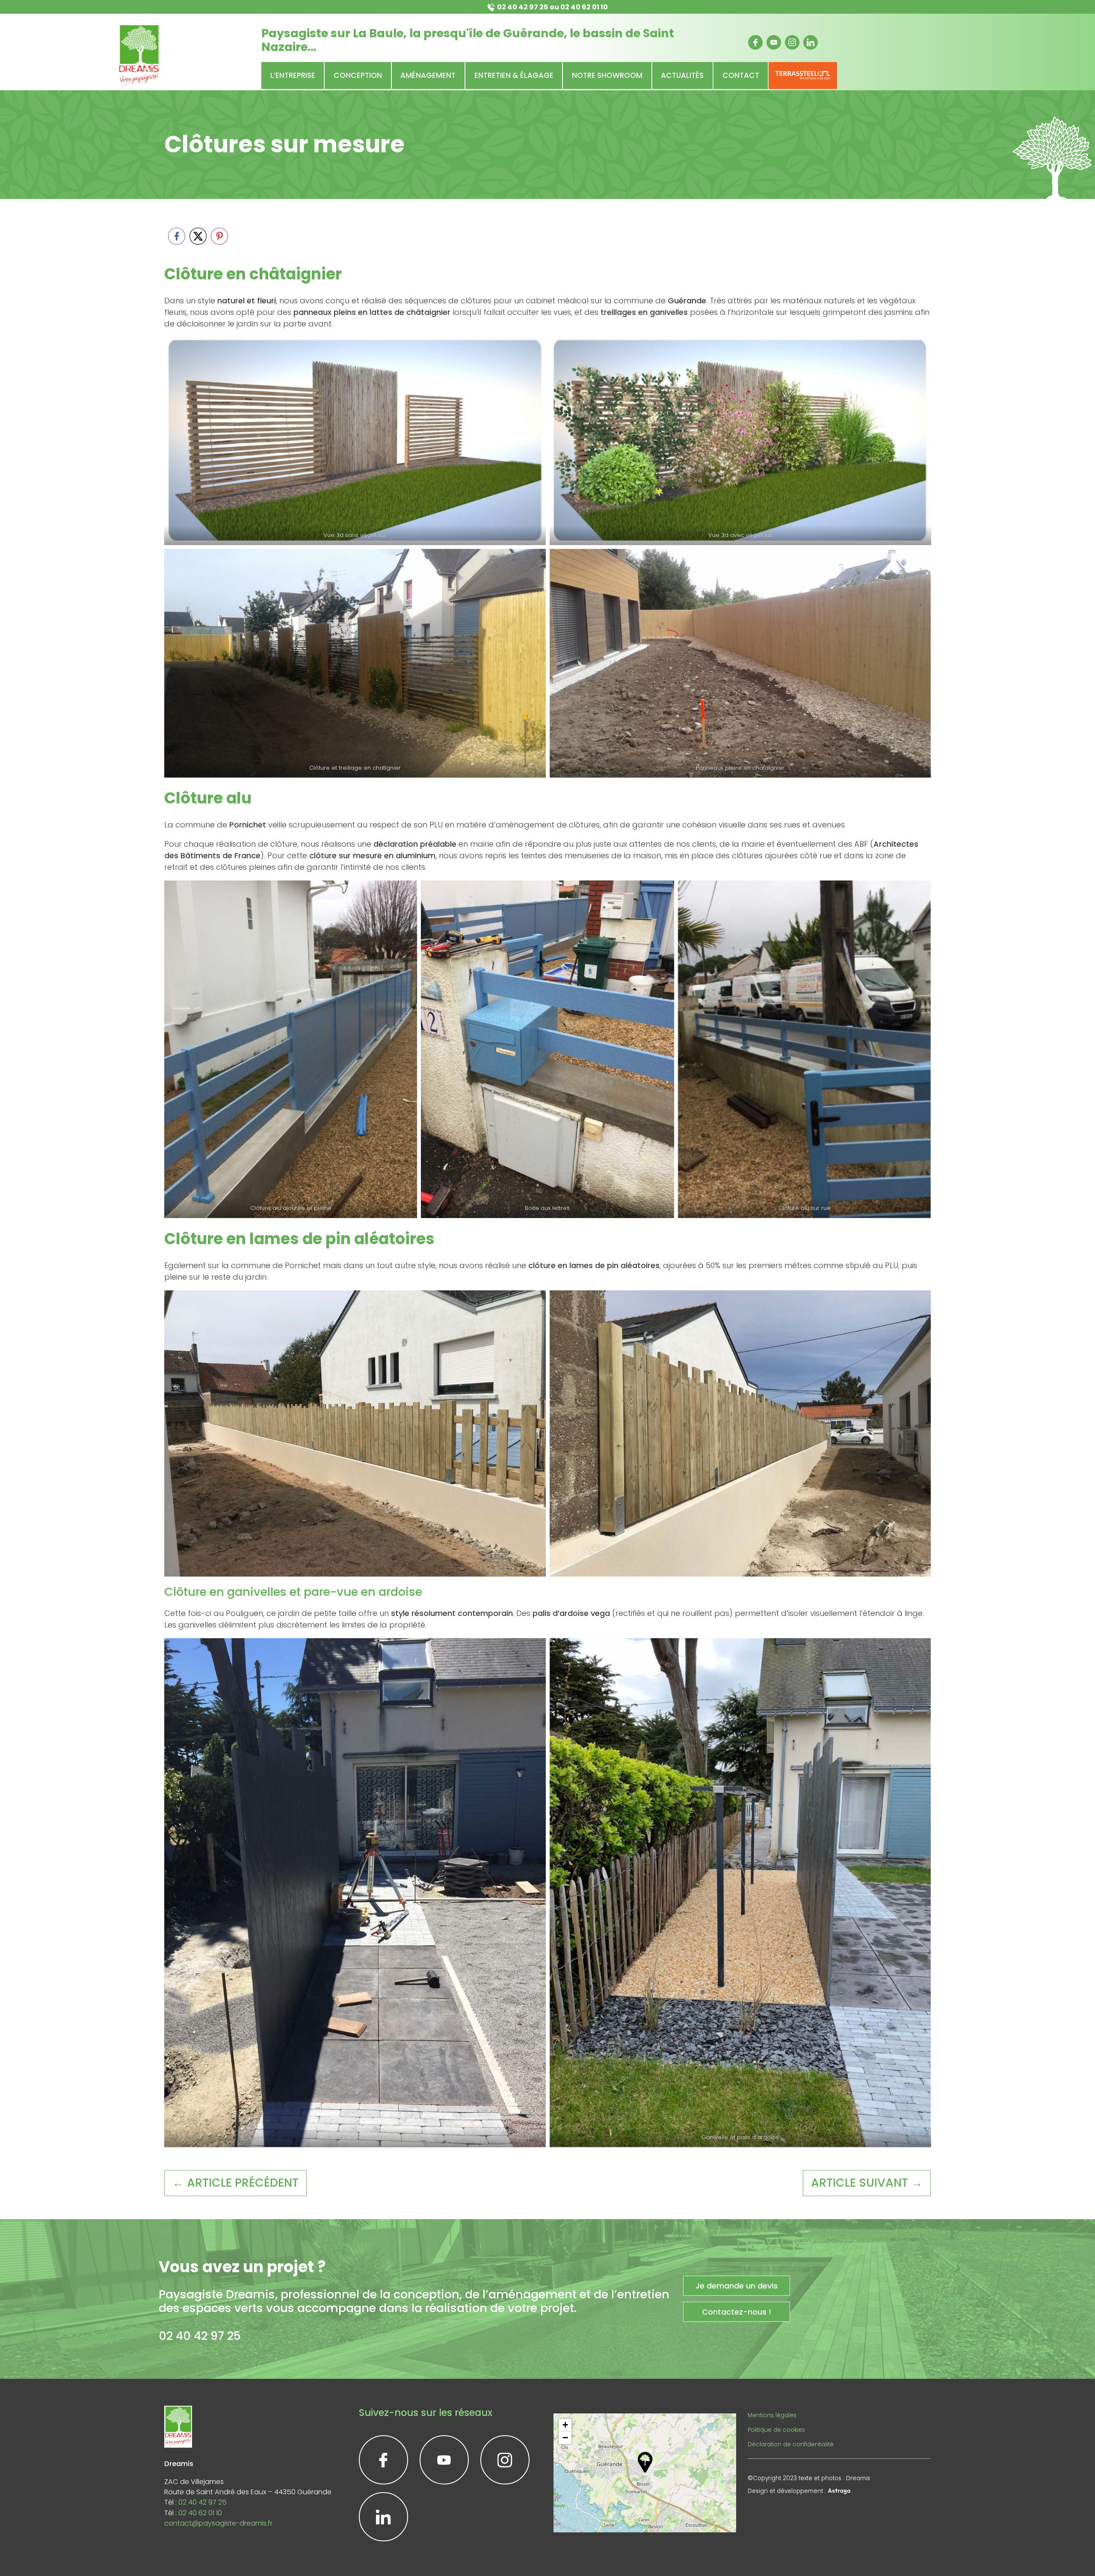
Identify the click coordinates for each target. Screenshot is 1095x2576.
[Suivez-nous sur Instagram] (792, 42)
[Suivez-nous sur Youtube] (774, 42)
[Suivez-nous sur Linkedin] (811, 42)
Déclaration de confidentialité (791, 2444)
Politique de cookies (776, 2430)
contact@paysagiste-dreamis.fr (218, 2523)
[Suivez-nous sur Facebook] (755, 42)
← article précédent (235, 2183)
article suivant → (867, 2183)
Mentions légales (772, 2415)
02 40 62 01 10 (584, 7)
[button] (645, 2462)
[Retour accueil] (139, 56)
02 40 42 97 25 (523, 7)
